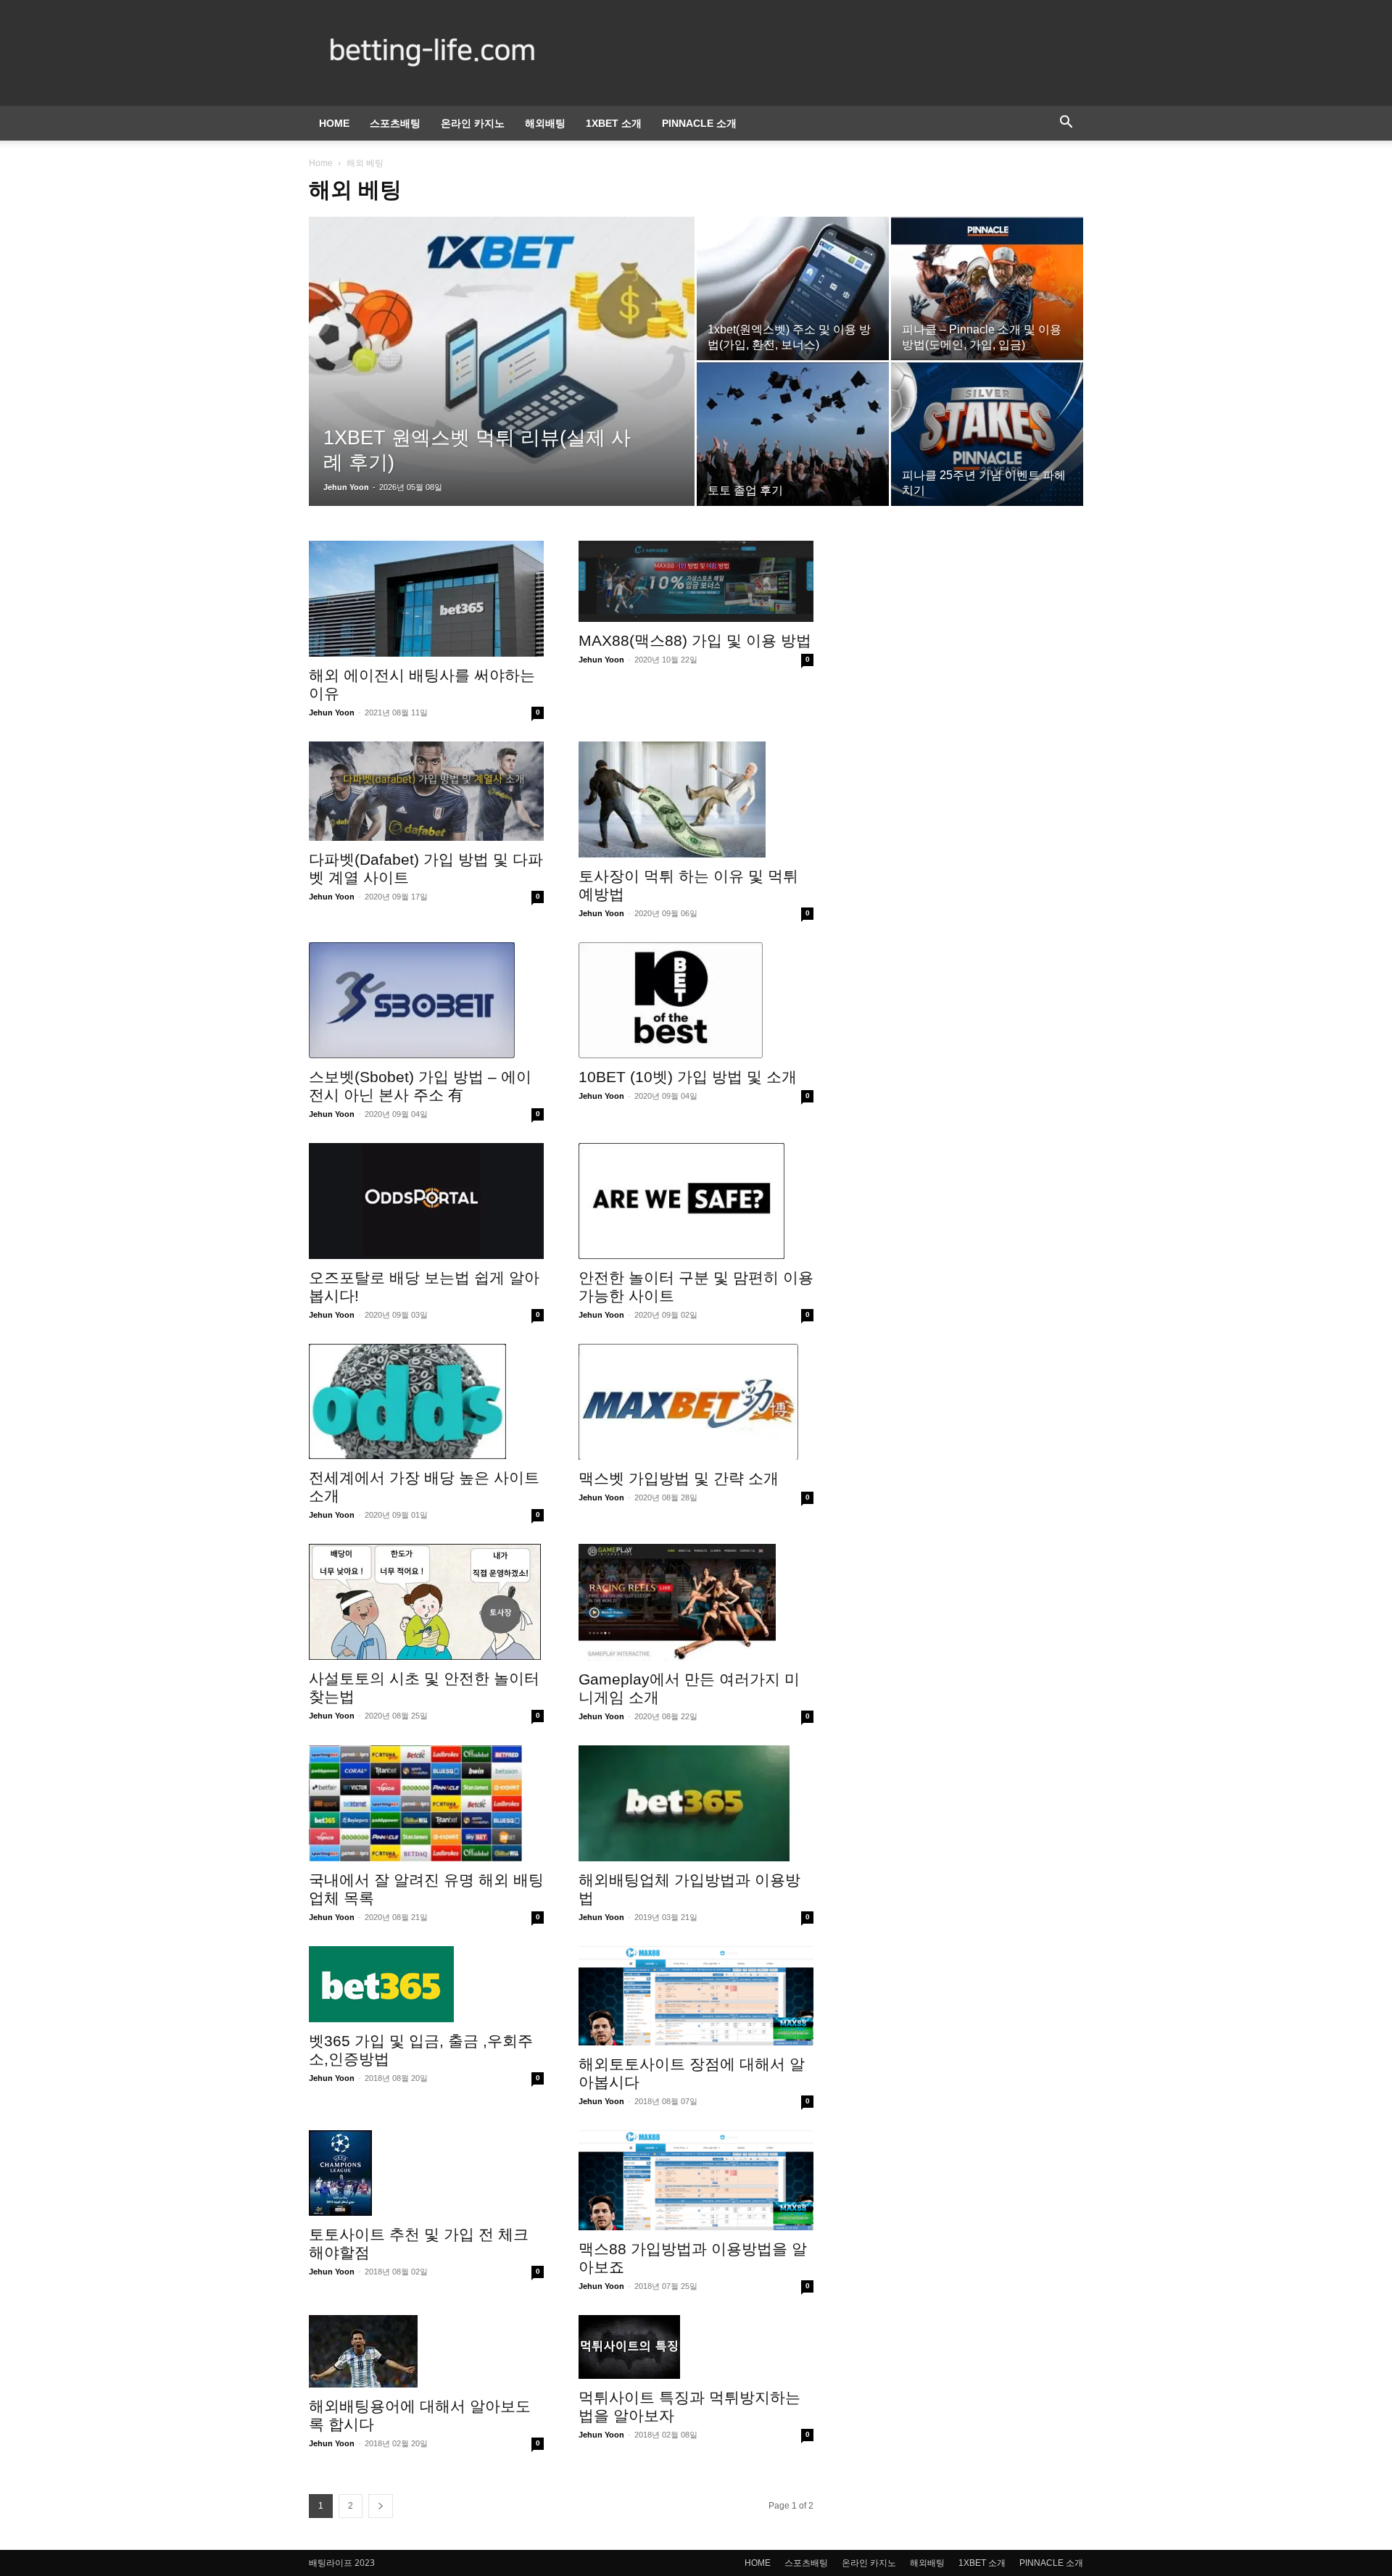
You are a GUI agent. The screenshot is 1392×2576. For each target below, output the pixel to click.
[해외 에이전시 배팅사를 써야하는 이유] (426, 599)
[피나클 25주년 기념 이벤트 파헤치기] (987, 434)
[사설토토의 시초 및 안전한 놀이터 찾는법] (426, 1602)
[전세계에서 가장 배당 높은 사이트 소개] (426, 1402)
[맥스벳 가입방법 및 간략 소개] (696, 1402)
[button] (1066, 124)
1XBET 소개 (614, 123)
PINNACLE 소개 (699, 123)
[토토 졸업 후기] (793, 434)
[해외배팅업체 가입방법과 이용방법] (696, 1803)
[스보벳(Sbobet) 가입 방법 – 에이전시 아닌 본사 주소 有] (426, 1000)
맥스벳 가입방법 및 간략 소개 (679, 1478)
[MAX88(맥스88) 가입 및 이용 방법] (696, 581)
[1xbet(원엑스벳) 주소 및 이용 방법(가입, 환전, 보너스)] (793, 288)
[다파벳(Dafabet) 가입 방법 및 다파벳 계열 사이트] (426, 791)
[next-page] (381, 2506)
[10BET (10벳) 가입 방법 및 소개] (696, 1000)
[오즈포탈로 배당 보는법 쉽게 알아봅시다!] (426, 1201)
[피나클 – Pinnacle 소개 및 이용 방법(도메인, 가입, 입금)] (987, 288)
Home (321, 163)
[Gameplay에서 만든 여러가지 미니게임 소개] (696, 1602)
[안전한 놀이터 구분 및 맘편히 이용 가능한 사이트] (696, 1201)
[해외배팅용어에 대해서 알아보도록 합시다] (426, 2351)
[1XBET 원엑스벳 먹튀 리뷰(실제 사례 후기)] (502, 349)
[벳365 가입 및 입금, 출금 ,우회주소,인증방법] (426, 1984)
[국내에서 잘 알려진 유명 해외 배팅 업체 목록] (426, 1803)
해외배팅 (545, 123)
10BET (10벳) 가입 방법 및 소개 (688, 1077)
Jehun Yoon (346, 487)
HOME (334, 123)
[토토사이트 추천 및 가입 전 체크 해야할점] (426, 2173)
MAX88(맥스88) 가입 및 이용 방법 (695, 640)
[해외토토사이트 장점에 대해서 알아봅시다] (696, 1996)
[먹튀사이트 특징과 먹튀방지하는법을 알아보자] (696, 2347)
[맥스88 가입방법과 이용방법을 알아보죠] (696, 2180)
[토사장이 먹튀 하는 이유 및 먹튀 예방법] (696, 799)
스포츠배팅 (395, 123)
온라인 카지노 (473, 123)
